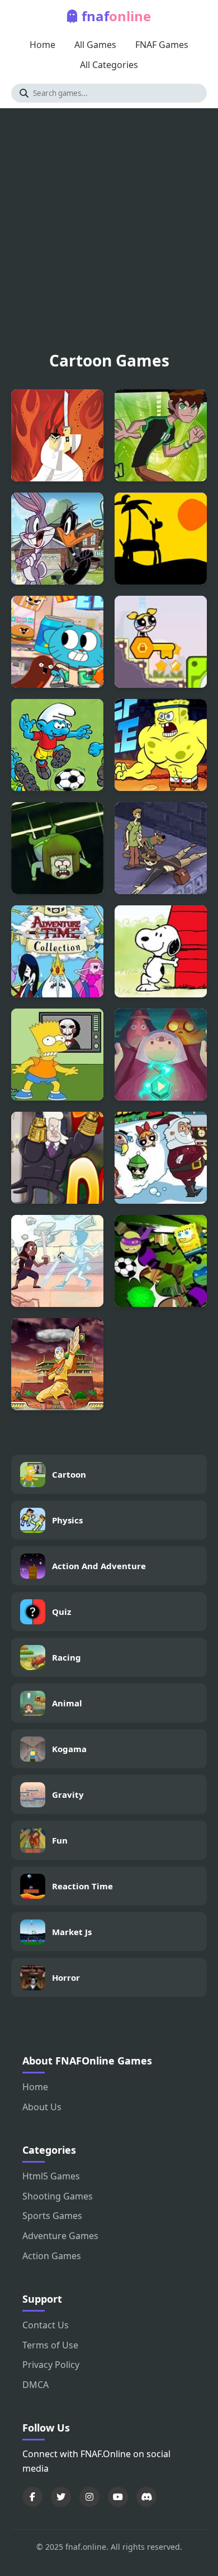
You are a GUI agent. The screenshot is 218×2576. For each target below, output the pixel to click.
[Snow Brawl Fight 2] (161, 1158)
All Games (95, 45)
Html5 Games (51, 2176)
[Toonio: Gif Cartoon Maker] (161, 539)
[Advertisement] (109, 234)
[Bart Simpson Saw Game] (57, 1055)
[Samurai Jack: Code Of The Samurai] (57, 435)
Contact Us (46, 2325)
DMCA (35, 2385)
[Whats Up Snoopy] (161, 951)
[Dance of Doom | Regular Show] (57, 1158)
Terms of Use (50, 2345)
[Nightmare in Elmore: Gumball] (57, 642)
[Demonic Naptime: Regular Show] (57, 848)
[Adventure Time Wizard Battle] (161, 1055)
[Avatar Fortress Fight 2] (57, 1364)
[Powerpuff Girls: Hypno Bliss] (161, 642)
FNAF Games (162, 45)
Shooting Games (58, 2196)
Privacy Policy (51, 2365)
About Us (42, 2107)
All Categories (109, 65)
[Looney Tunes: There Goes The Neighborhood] (57, 539)
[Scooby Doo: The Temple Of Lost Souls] (161, 848)
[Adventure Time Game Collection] (57, 951)
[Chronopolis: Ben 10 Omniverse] (161, 435)
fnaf (116, 16)
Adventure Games (60, 2236)
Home (42, 45)
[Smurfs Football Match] (57, 745)
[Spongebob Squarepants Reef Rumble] (161, 745)
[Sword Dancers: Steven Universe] (57, 1261)
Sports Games (52, 2216)
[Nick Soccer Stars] (161, 1261)
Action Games (52, 2256)
